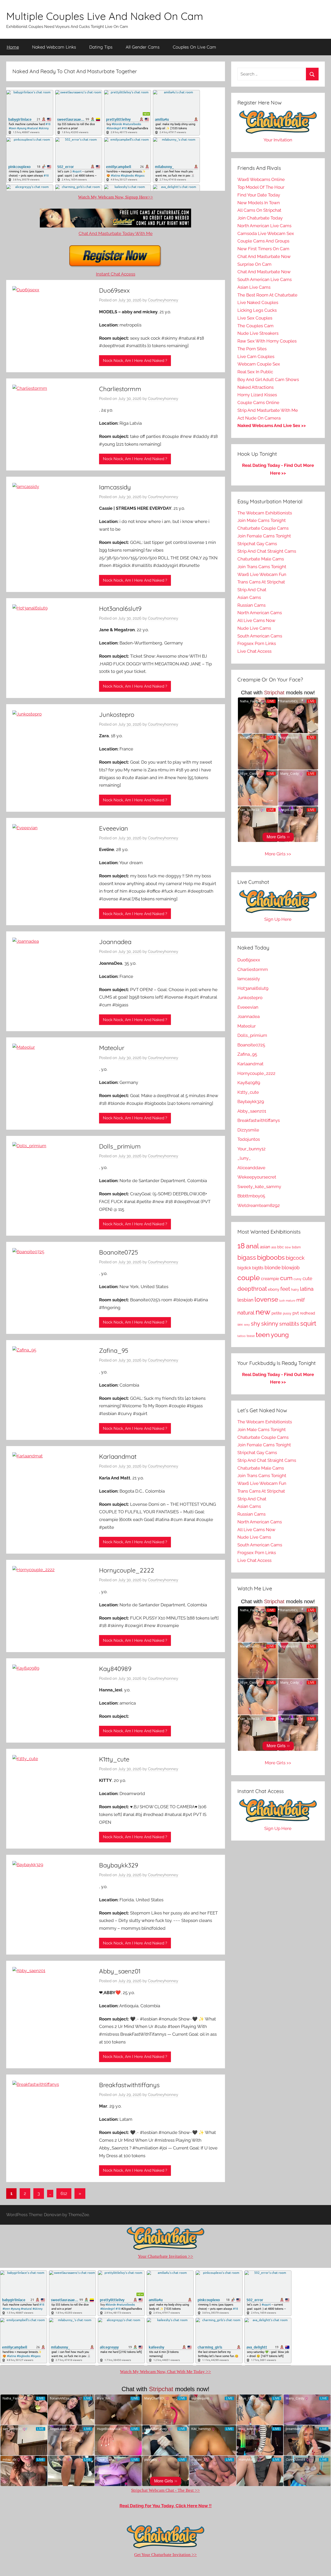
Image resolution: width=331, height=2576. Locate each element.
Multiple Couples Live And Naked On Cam (105, 16)
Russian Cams (251, 605)
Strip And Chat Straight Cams (267, 551)
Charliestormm (120, 389)
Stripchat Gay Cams (257, 544)
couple (249, 1278)
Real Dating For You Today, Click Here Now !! (165, 2506)
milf (300, 1300)
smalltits (289, 1324)
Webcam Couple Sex (259, 364)
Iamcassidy (115, 487)
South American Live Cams (265, 279)
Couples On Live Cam (194, 47)
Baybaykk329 (119, 1865)
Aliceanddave (251, 1168)
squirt (308, 1324)
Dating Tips (101, 47)
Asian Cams (249, 597)
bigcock (295, 1258)
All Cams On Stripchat (259, 210)
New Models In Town (259, 203)
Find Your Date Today (259, 195)
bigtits (258, 1268)
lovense (266, 1299)
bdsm (296, 1247)
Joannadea (115, 942)
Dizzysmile (248, 1130)
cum (286, 1278)
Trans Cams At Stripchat (261, 582)
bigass (247, 1257)
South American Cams (260, 636)
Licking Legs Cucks (257, 310)
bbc (281, 1247)
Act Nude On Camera (259, 418)
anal (252, 1246)
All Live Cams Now (256, 620)
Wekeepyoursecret (257, 1177)
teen (263, 1335)
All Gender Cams (143, 47)
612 (64, 2193)
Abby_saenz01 (120, 1971)
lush (282, 1301)
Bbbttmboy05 (251, 1196)
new (263, 1312)
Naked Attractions (255, 387)
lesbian (245, 1300)
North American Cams (260, 613)
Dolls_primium (120, 1146)
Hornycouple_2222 (127, 1570)
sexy (247, 1325)
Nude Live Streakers (258, 333)
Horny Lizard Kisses (257, 395)
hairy (295, 1289)
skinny (270, 1324)
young (280, 1335)
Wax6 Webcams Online (261, 179)
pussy (287, 1313)
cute (307, 1278)
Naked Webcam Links (54, 47)
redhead (307, 1313)
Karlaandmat (118, 1456)
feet (285, 1289)
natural (246, 1313)
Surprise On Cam (254, 264)
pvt (296, 1313)
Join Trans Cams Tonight (262, 567)
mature (291, 1301)
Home (13, 47)
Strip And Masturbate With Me (268, 410)
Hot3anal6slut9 (120, 609)
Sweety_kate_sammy (259, 1187)
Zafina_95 (114, 1350)
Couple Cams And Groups (263, 241)
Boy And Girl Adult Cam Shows (268, 379)
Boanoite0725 (119, 1252)
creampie (270, 1279)
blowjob (291, 1268)
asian (265, 1247)
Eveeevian (114, 828)
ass (274, 1247)
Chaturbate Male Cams (261, 559)
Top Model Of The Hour (261, 187)
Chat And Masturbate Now (264, 256)
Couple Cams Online (258, 402)
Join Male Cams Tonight (262, 520)
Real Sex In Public (255, 372)
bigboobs (271, 1257)
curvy (298, 1279)
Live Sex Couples (255, 318)
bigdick (244, 1268)
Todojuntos (249, 1139)
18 (241, 1246)
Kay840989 (115, 1669)
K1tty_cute (114, 1759)
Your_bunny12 (251, 1149)
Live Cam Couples (256, 356)
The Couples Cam (255, 326)
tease (251, 1336)
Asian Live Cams (254, 287)
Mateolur (112, 1048)
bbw (288, 1247)
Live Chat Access (254, 651)
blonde (273, 1267)
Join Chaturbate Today (260, 218)
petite (277, 1313)
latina (307, 1289)
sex (240, 1324)
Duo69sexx (114, 290)
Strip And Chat (252, 590)
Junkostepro (117, 715)
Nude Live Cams (254, 628)
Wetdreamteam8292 (259, 1205)
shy (255, 1324)
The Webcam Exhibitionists (265, 513)
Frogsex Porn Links (257, 643)
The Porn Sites (252, 349)
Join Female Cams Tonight (264, 536)
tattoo (242, 1336)
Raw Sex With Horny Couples (267, 341)
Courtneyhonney (163, 300)
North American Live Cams (264, 226)
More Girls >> (278, 854)
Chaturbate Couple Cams (263, 528)
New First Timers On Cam (263, 249)
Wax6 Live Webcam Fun (262, 574)
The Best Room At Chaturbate (267, 295)
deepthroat (252, 1289)
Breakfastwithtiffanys (129, 2085)
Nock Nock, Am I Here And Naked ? (135, 361)
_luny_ (244, 1158)
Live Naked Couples (258, 302)
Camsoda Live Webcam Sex (266, 233)
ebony (274, 1289)
